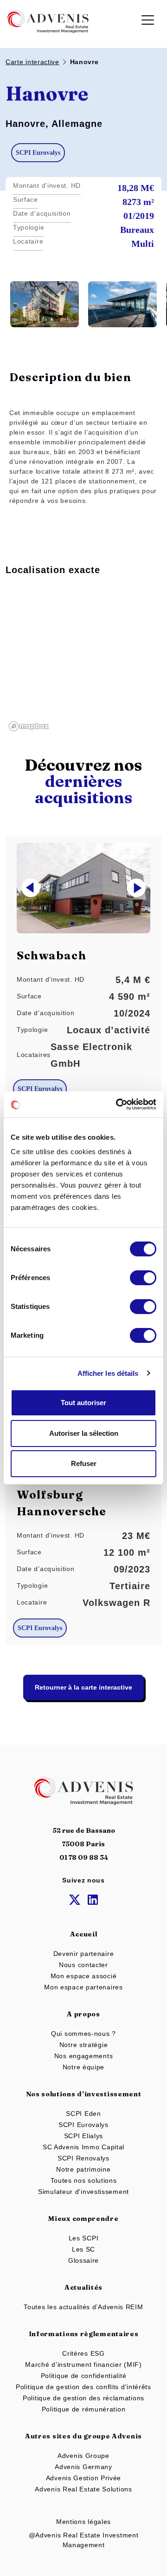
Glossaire (83, 2260)
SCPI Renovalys (83, 2158)
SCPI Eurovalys (83, 2125)
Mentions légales (83, 2522)
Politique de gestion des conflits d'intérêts (83, 2387)
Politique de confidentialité (84, 2376)
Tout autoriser (83, 1403)
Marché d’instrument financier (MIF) (83, 2365)
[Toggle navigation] (148, 22)
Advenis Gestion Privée (83, 2478)
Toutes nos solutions (84, 2180)
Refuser (84, 1463)
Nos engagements (84, 2056)
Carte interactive (32, 62)
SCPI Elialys (83, 2136)
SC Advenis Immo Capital (83, 2147)
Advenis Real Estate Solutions (83, 2489)
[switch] (143, 1278)
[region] (83, 660)
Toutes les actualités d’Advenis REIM (83, 2307)
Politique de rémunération (84, 2409)
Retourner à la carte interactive (83, 1687)
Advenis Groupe (83, 2456)
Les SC (83, 2249)
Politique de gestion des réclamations (83, 2398)
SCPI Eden (83, 2114)
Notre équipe (83, 2067)
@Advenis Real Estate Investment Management (84, 2540)
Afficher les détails (108, 1373)
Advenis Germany (83, 2467)
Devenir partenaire (84, 1954)
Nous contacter (83, 1965)
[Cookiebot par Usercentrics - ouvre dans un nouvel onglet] (118, 1104)
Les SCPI (84, 2238)
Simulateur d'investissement (83, 2192)
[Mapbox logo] (29, 726)
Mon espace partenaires (83, 1987)
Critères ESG (83, 2353)
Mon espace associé (84, 1976)
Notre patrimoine (83, 2169)
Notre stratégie (84, 2045)
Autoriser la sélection (84, 1433)
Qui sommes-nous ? (83, 2034)
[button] (136, 888)
